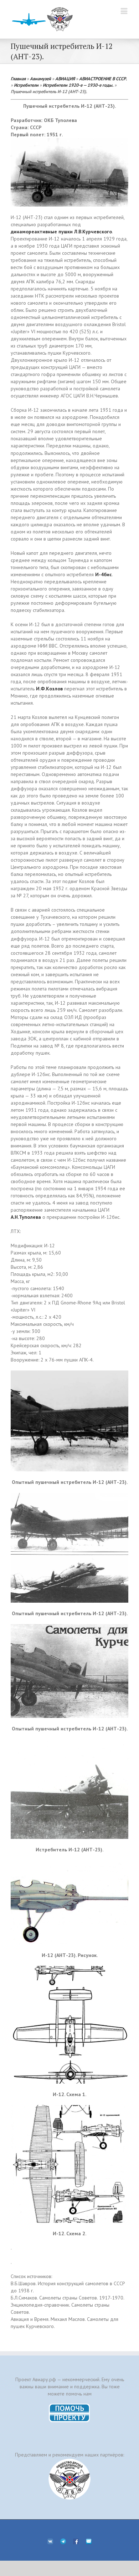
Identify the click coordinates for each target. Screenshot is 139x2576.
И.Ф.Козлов (49, 689)
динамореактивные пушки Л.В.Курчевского (61, 232)
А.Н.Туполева (26, 1217)
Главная (18, 78)
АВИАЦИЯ (65, 78)
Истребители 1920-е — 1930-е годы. (78, 85)
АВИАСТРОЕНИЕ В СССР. (103, 78)
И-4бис (104, 574)
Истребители (26, 85)
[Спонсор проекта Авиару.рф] (69, 2479)
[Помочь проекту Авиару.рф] (70, 2406)
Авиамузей (40, 78)
